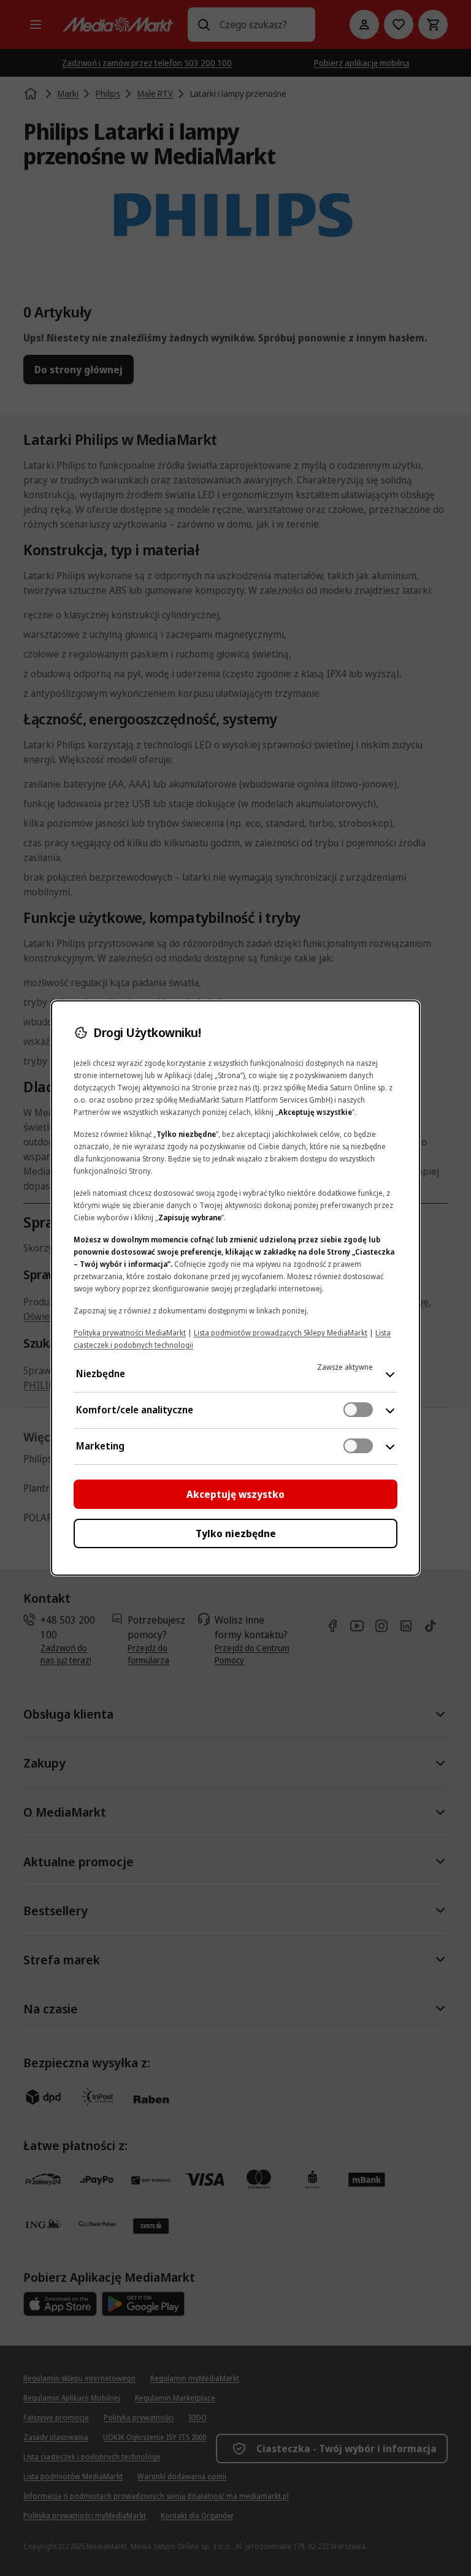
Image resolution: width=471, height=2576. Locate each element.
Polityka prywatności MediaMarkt (130, 1333)
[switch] (358, 1410)
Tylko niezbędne (236, 1533)
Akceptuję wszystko (235, 1494)
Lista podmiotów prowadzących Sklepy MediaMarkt (281, 1333)
